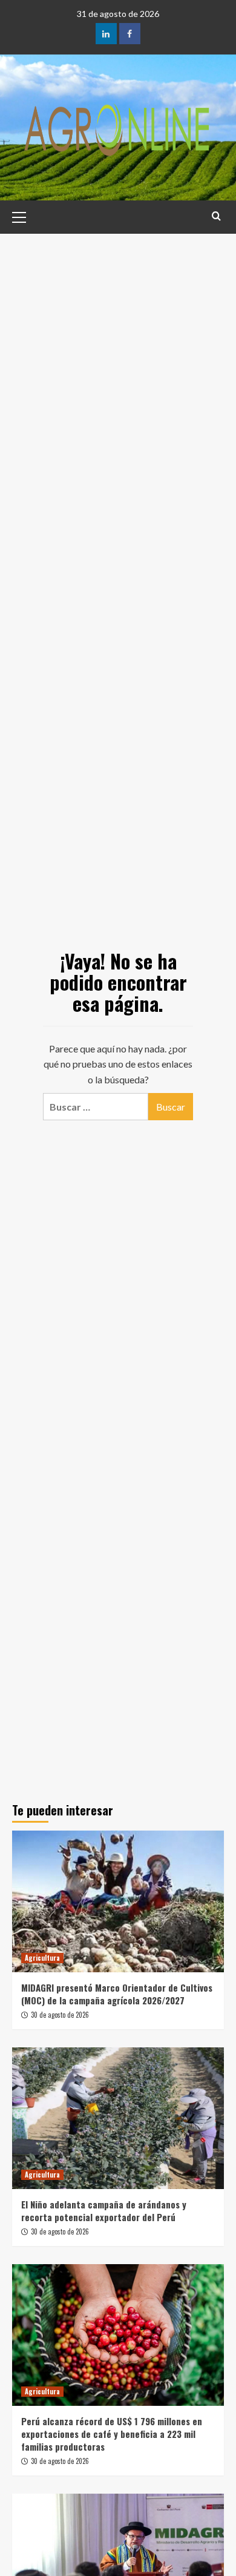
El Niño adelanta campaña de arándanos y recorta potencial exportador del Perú (104, 2211)
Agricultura (42, 1958)
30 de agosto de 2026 (60, 2015)
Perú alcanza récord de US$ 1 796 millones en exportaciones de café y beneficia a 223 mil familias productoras (112, 2434)
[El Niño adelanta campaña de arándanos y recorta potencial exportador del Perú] (118, 2118)
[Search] (216, 216)
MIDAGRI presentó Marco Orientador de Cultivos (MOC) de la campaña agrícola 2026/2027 (117, 1994)
